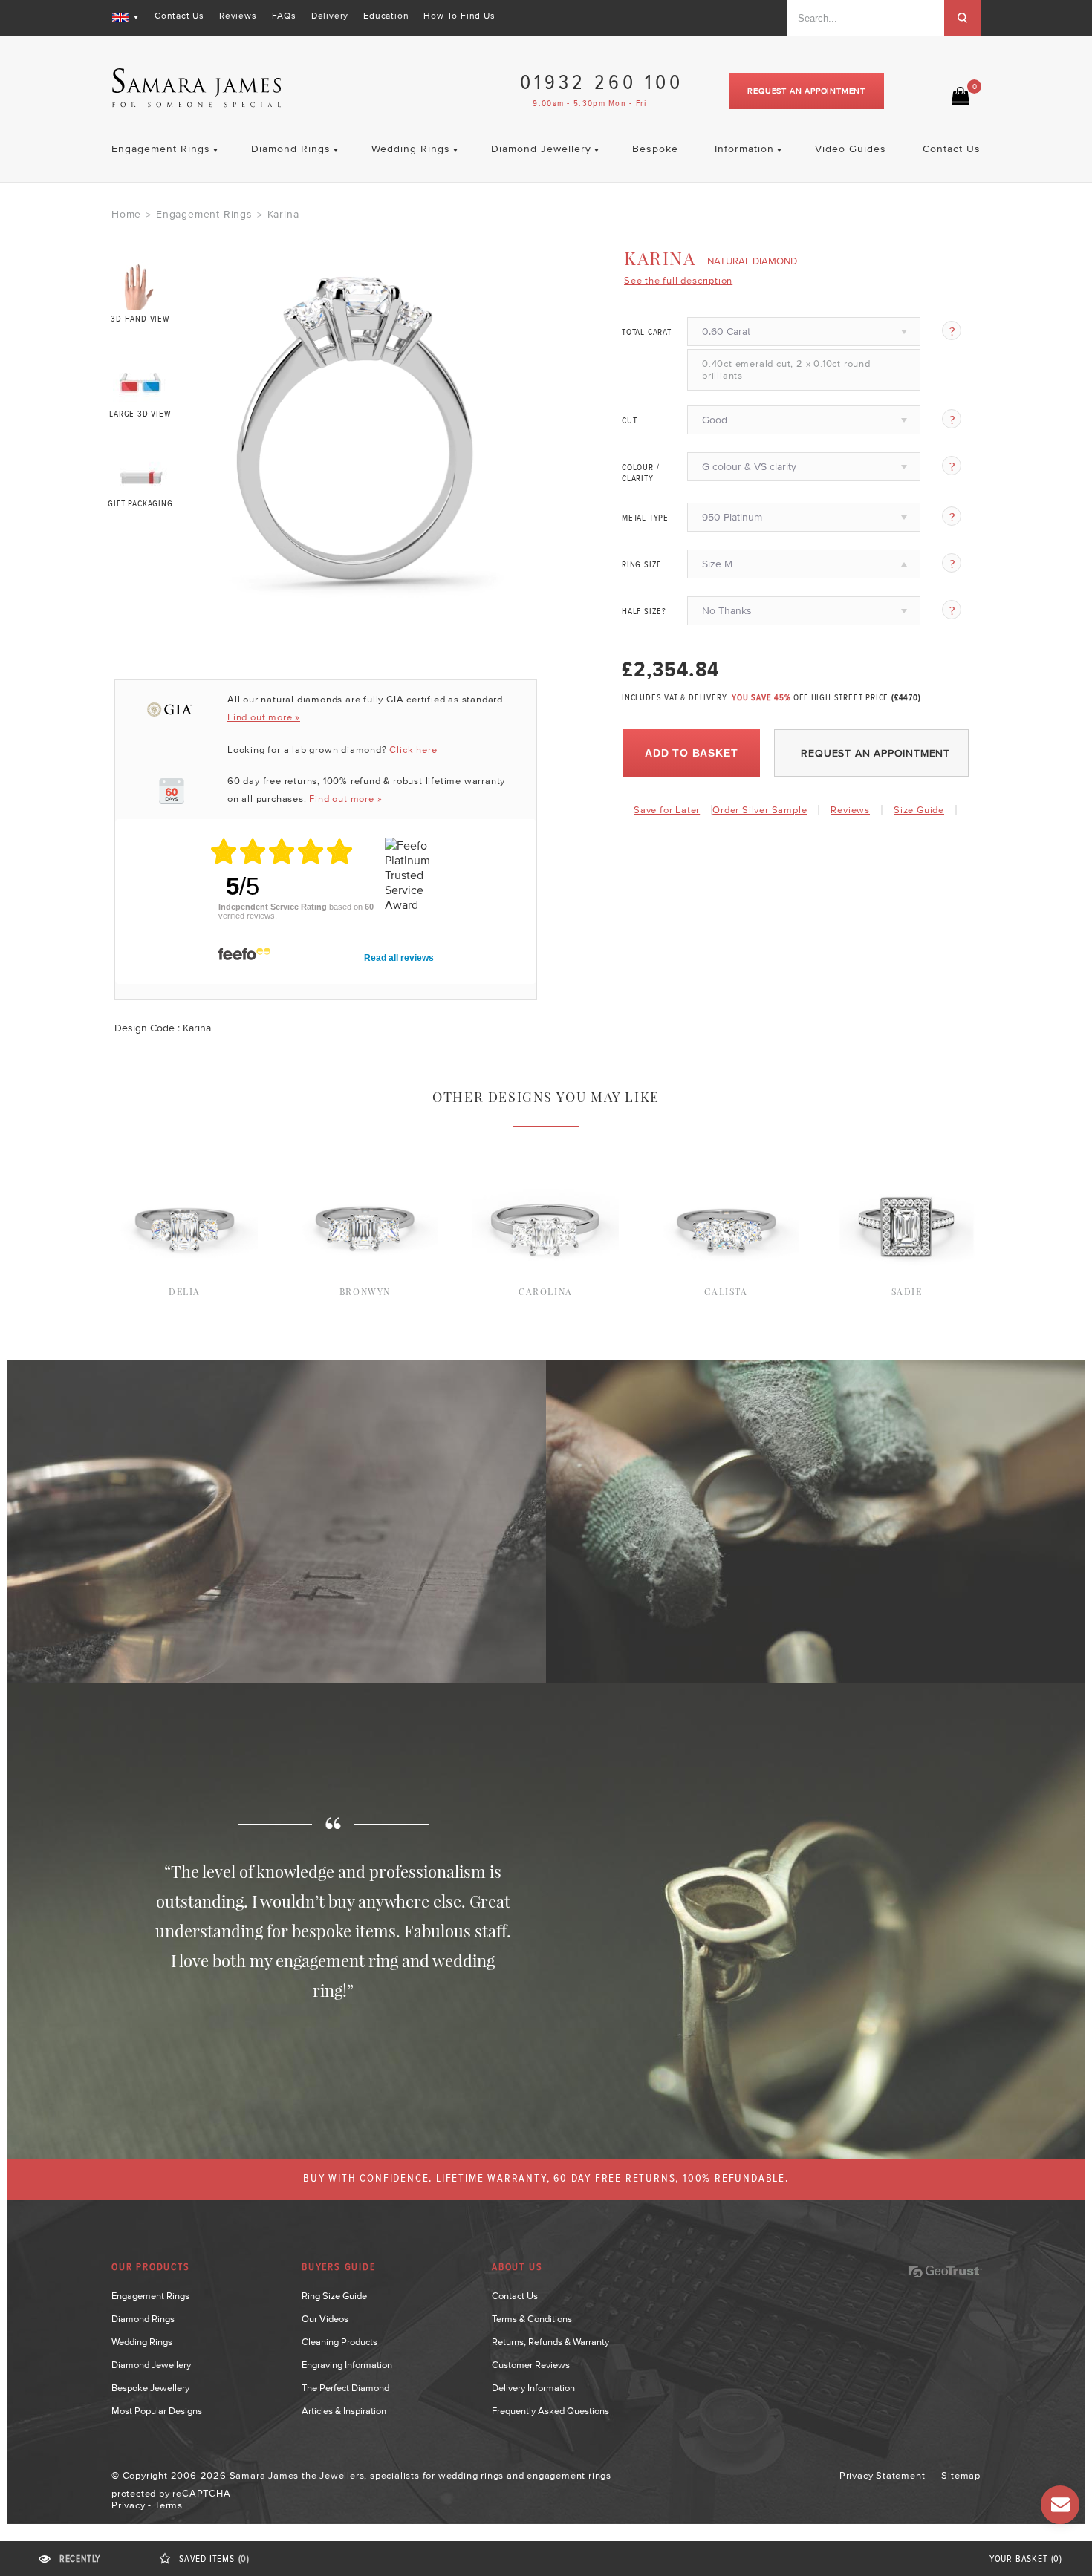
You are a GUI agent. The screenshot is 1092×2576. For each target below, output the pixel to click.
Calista (726, 1291)
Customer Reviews (531, 2365)
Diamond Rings (143, 2319)
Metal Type (645, 518)
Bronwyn (365, 1291)
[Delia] (185, 1146)
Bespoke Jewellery (150, 2388)
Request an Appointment (806, 91)
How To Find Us (459, 16)
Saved (214, 2559)
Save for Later (667, 810)
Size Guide (919, 810)
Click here (413, 750)
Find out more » (264, 717)
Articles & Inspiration (344, 2411)
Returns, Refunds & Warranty (550, 2342)
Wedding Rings (142, 2342)
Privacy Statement (883, 2475)
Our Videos (325, 2319)
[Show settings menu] (510, 587)
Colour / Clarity (640, 473)
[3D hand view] (141, 286)
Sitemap (961, 2475)
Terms (169, 2505)
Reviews (238, 16)
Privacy (129, 2505)
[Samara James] (197, 88)
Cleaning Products (339, 2342)
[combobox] (866, 18)
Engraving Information (347, 2365)
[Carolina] (546, 1146)
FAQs (284, 16)
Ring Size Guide (334, 2296)
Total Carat (647, 333)
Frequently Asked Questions (550, 2411)
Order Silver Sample (760, 810)
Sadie (907, 1291)
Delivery (330, 16)
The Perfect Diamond (345, 2388)
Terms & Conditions (532, 2319)
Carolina (546, 1291)
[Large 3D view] (141, 380)
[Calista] (726, 1146)
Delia (185, 1291)
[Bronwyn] (365, 1146)
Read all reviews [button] (399, 958)
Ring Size (642, 565)
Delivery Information (533, 2388)
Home (126, 214)
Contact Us (179, 16)
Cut (629, 421)
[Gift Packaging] (141, 474)
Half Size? (644, 612)
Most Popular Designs (157, 2411)
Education (386, 16)
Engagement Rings (204, 214)
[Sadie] (907, 1146)
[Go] (962, 18)
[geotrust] (945, 2272)
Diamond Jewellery (151, 2365)
